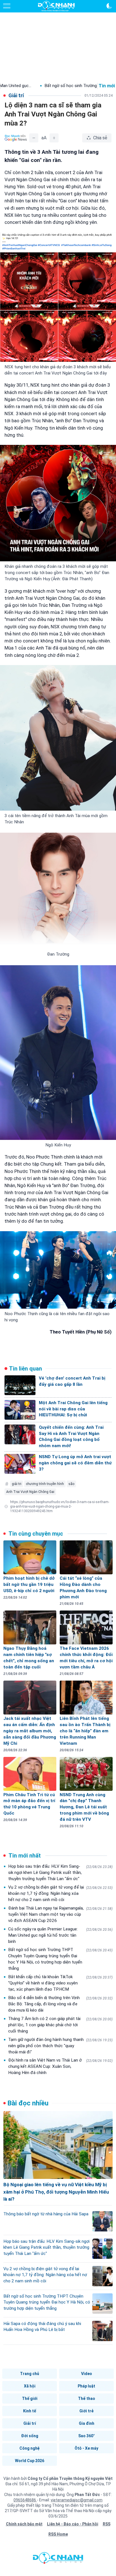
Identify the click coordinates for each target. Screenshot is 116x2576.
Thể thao (87, 2399)
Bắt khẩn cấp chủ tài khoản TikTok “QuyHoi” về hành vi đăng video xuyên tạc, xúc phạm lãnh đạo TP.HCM (60, 1983)
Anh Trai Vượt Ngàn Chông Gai (30, 1492)
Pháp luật (86, 2386)
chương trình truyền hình (45, 1484)
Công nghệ (30, 2448)
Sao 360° (87, 2436)
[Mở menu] (7, 6)
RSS (107, 2524)
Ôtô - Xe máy (86, 2448)
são (71, 1484)
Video (87, 2374)
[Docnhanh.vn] (58, 2559)
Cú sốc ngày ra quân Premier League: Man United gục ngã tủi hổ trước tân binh (60, 1935)
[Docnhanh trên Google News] (16, 138)
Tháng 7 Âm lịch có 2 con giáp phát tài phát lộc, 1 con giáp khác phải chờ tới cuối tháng (60, 2025)
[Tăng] (54, 138)
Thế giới (30, 2399)
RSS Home (58, 2534)
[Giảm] (34, 138)
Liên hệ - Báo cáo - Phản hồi (73, 2524)
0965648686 (25, 2500)
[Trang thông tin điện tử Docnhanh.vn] (56, 6)
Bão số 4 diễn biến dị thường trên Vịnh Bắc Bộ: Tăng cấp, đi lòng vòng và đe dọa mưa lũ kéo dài (60, 2004)
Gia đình (87, 2423)
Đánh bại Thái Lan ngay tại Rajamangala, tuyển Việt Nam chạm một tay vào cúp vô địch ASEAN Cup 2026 (60, 1914)
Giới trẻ (86, 2411)
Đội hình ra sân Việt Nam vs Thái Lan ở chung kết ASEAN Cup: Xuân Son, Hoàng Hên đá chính (60, 2066)
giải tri (17, 1484)
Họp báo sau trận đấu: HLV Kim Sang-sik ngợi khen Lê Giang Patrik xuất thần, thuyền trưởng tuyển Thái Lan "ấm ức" (60, 1873)
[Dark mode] (109, 6)
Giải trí (30, 2423)
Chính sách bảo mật (24, 2524)
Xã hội (30, 2386)
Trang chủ (30, 2374)
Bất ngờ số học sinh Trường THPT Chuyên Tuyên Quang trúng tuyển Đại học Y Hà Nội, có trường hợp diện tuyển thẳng (60, 1959)
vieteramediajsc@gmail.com (77, 2500)
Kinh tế (30, 2411)
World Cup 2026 (30, 2461)
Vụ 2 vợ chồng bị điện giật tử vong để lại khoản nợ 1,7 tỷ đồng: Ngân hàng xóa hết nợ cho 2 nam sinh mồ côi (60, 1893)
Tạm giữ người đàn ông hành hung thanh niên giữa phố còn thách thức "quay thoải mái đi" (60, 2046)
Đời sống (30, 2436)
